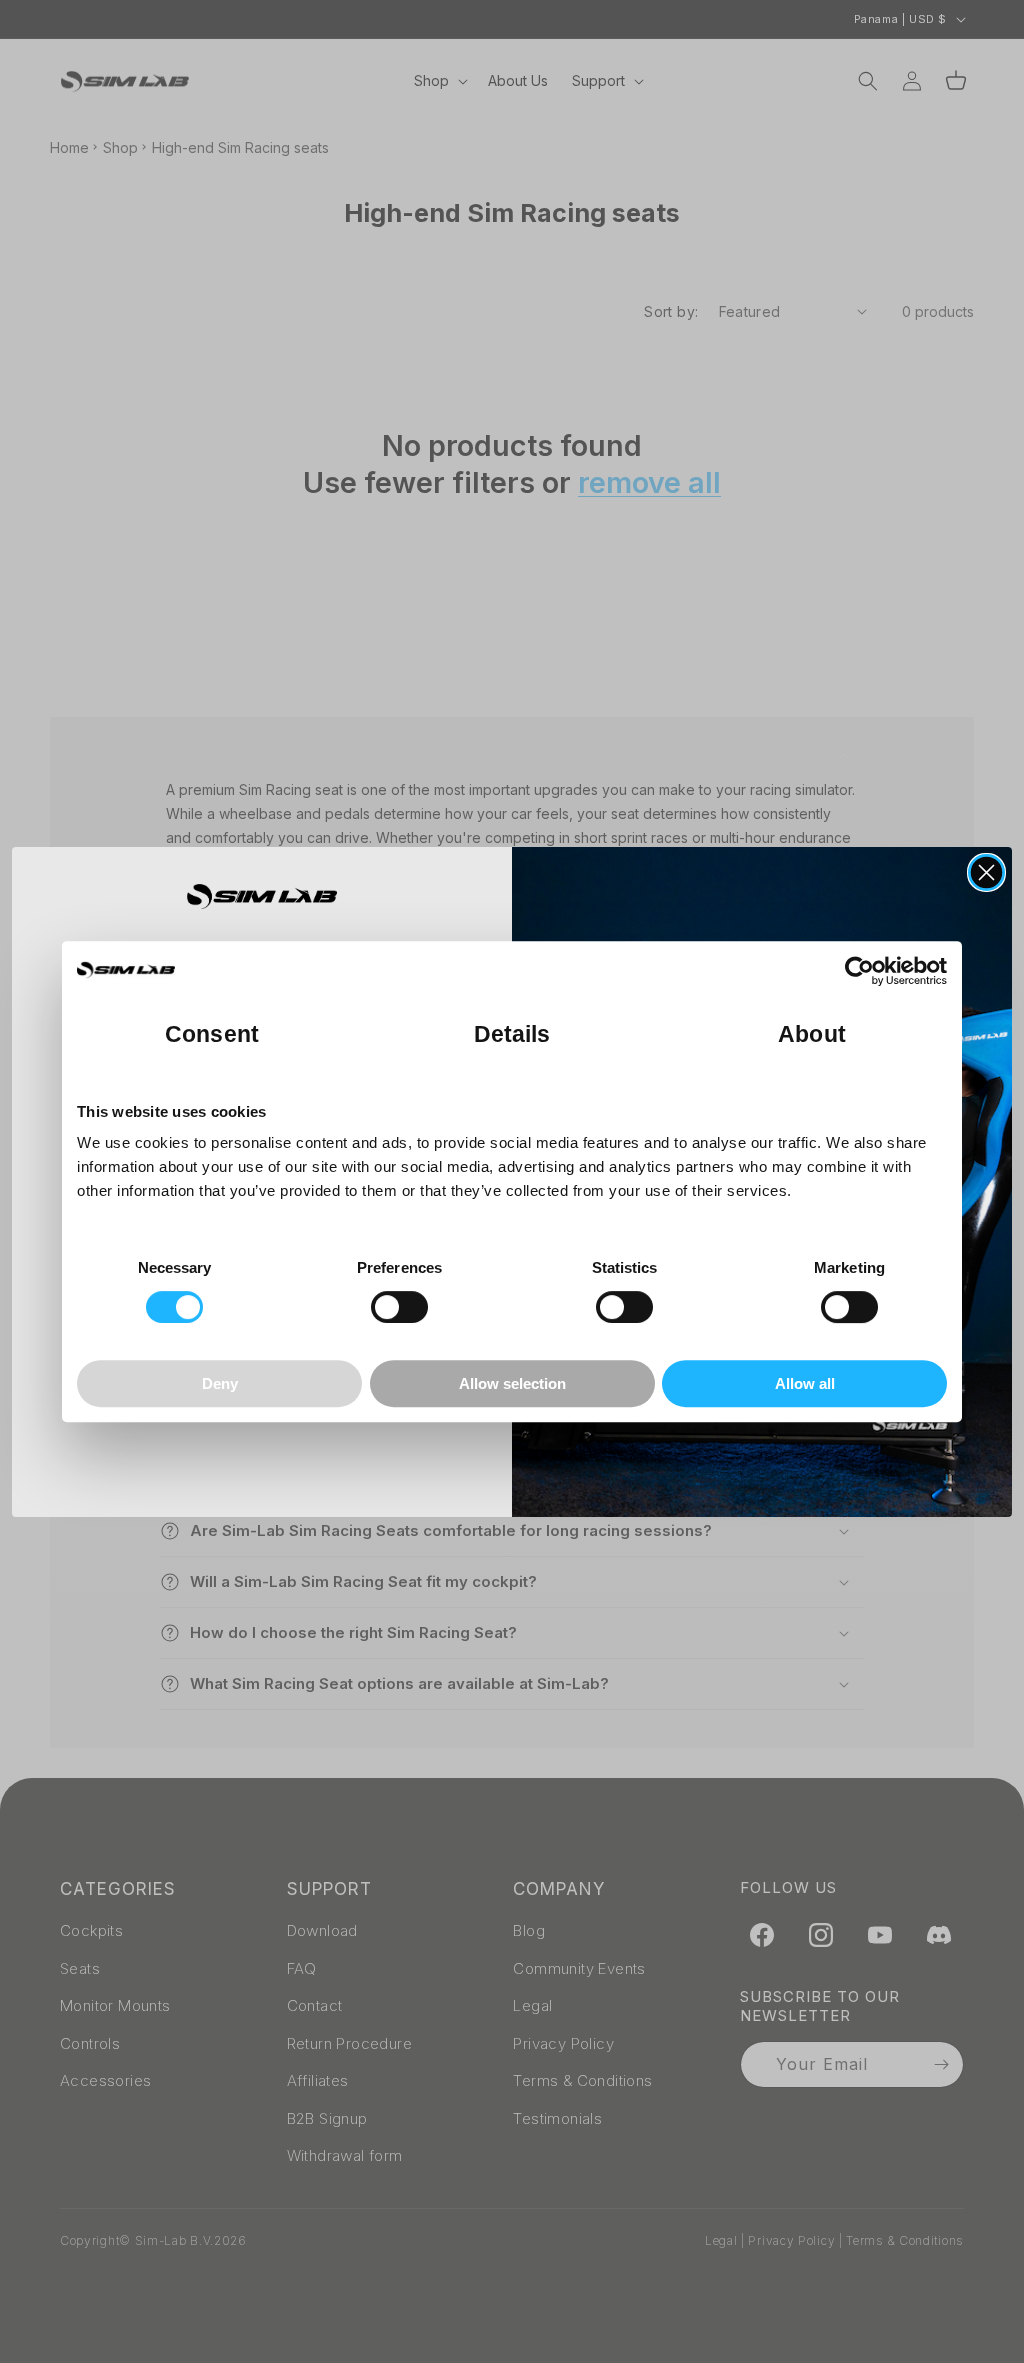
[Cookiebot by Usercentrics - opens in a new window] (859, 971)
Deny (220, 1383)
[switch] (399, 1307)
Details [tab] (512, 1034)
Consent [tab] (212, 1034)
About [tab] (812, 1034)
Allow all (805, 1383)
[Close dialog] (986, 872)
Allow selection (512, 1383)
